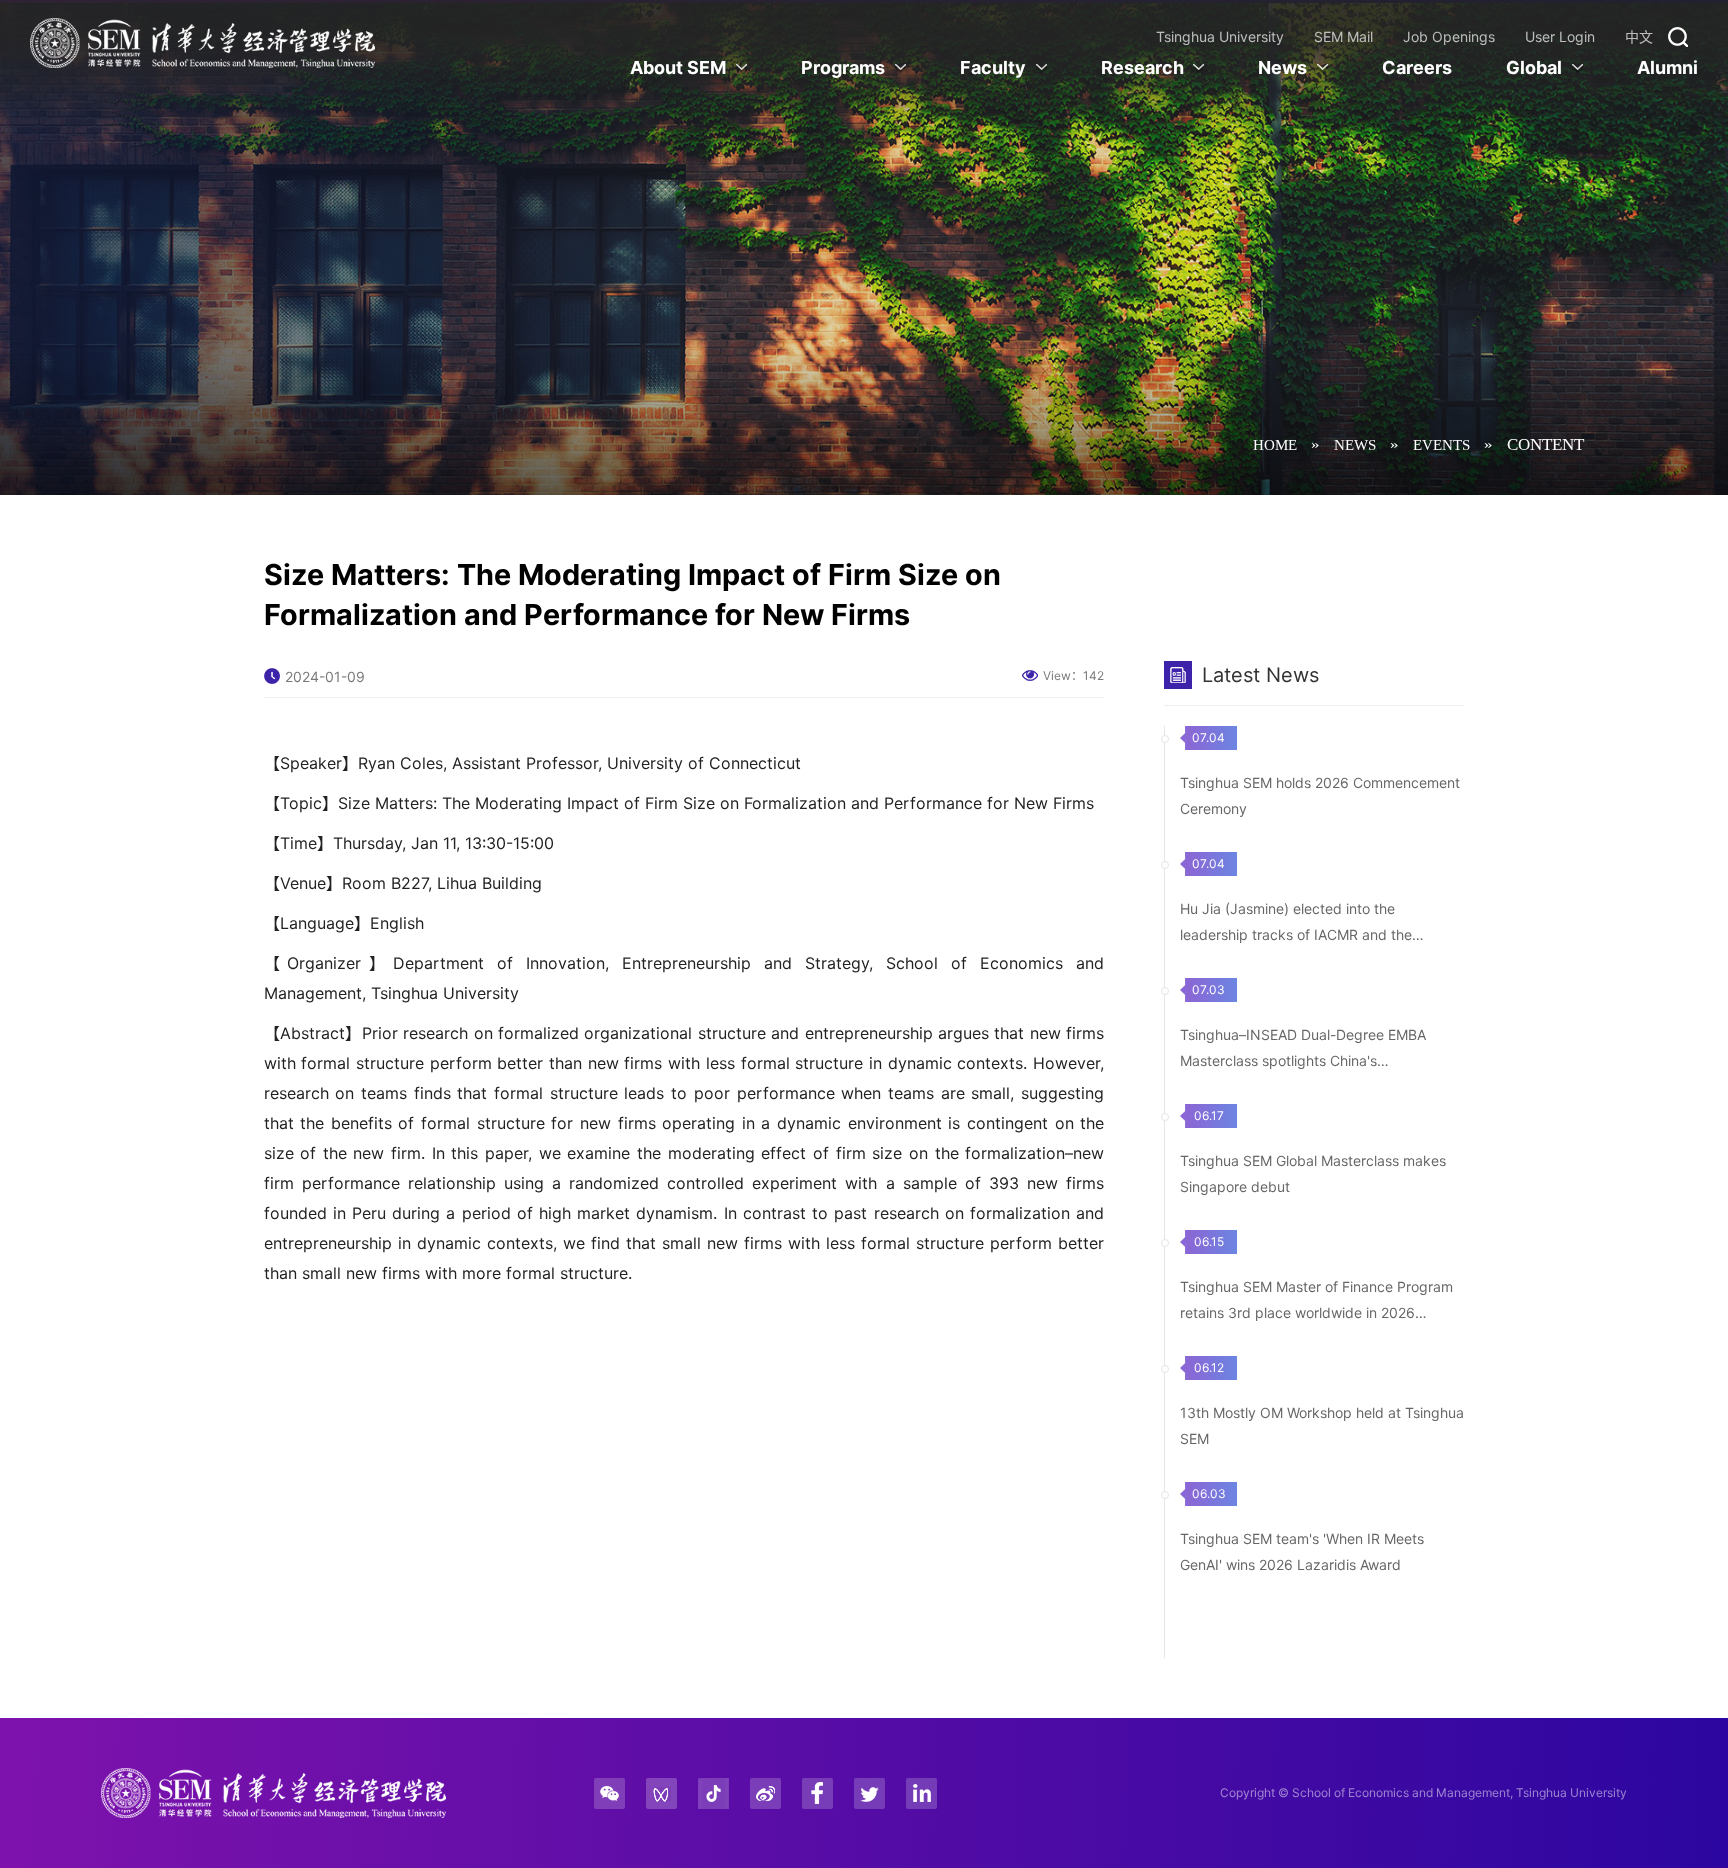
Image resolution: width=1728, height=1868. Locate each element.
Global (1534, 67)
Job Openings (1449, 36)
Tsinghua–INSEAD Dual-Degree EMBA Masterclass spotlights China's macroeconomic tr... (1303, 1060)
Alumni (1667, 67)
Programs (843, 67)
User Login (1560, 36)
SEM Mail (1343, 36)
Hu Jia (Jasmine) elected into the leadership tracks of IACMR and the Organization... (1296, 934)
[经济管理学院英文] (203, 43)
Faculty (993, 67)
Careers (1417, 67)
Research (1142, 67)
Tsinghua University (1220, 36)
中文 (1639, 36)
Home (1275, 445)
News (1282, 67)
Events (1441, 445)
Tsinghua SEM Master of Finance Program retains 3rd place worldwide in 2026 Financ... (1316, 1312)
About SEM (678, 67)
